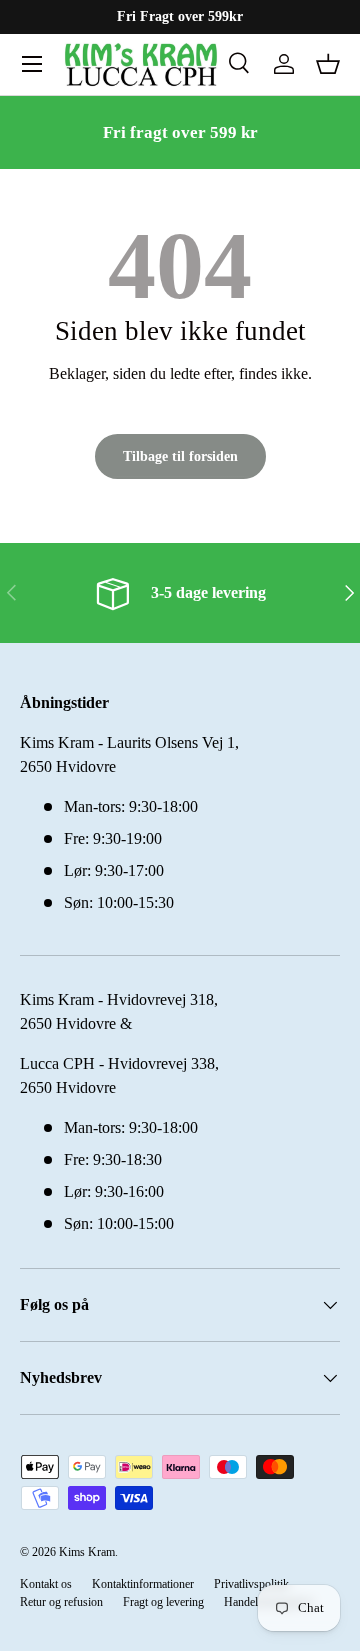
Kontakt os (46, 1584)
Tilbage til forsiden (180, 456)
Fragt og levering (163, 1602)
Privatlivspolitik (251, 1584)
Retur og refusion (61, 1602)
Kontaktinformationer (143, 1584)
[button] (328, 64)
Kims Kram (87, 1552)
